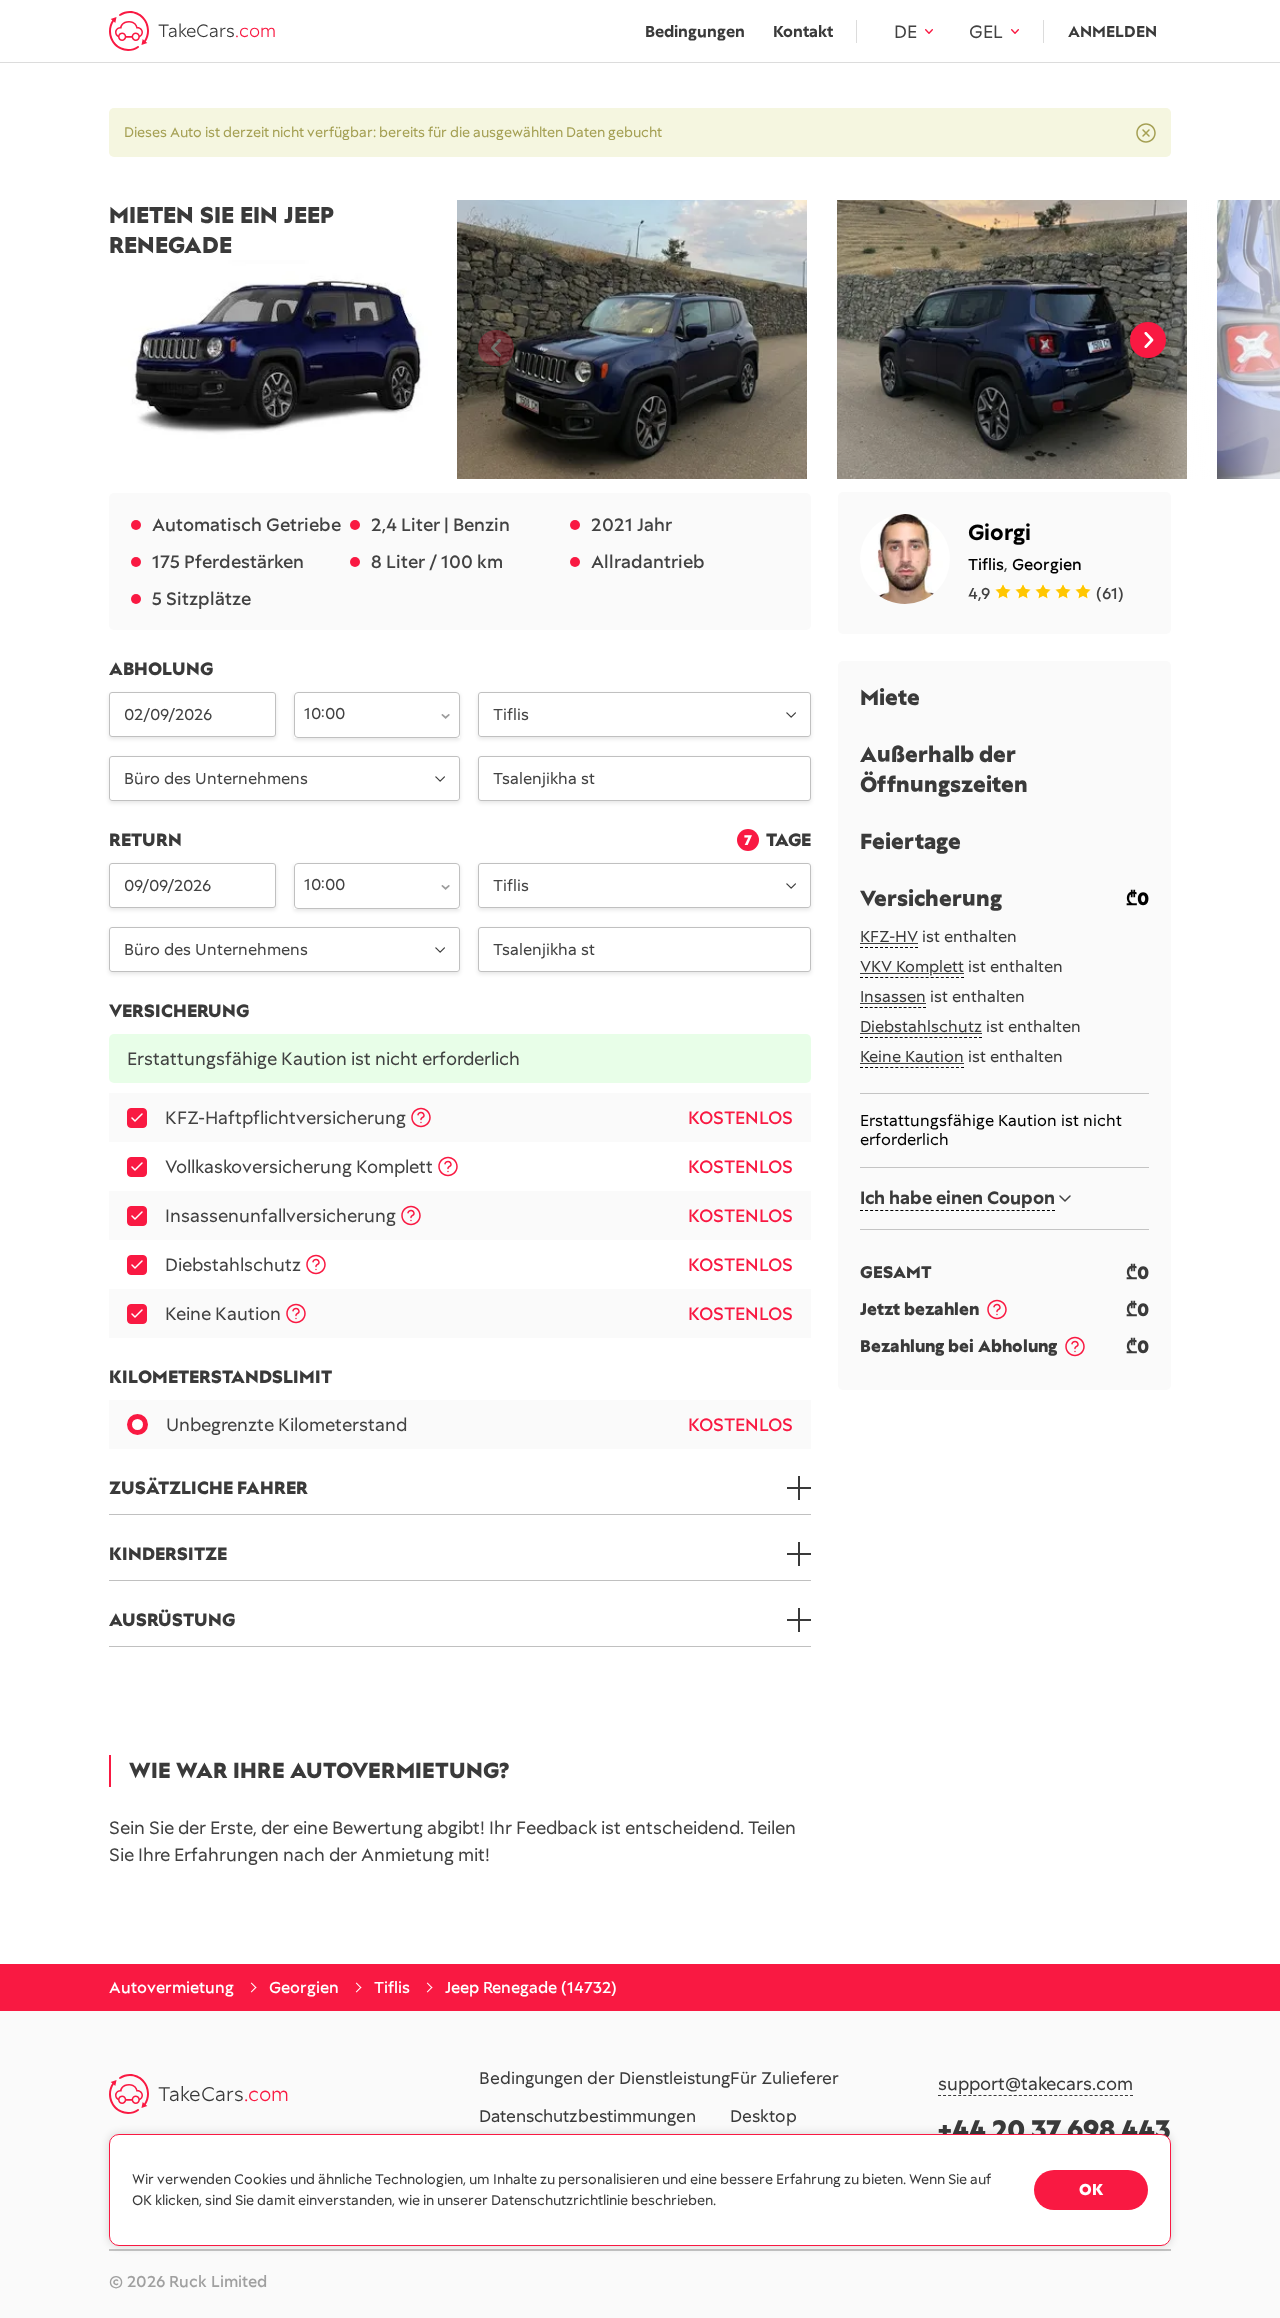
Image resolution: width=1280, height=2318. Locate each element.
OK (1091, 2189)
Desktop (763, 2117)
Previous (488, 340)
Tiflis (986, 564)
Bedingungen (695, 31)
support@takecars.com (1035, 2084)
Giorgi (999, 532)
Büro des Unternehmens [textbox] (216, 778)
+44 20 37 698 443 (1054, 2129)
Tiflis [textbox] (511, 714)
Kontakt (803, 31)
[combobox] (366, 713)
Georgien (1047, 564)
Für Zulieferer (784, 2079)
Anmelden (1112, 31)
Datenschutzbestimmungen (587, 2117)
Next (1148, 340)
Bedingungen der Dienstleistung (604, 2079)
